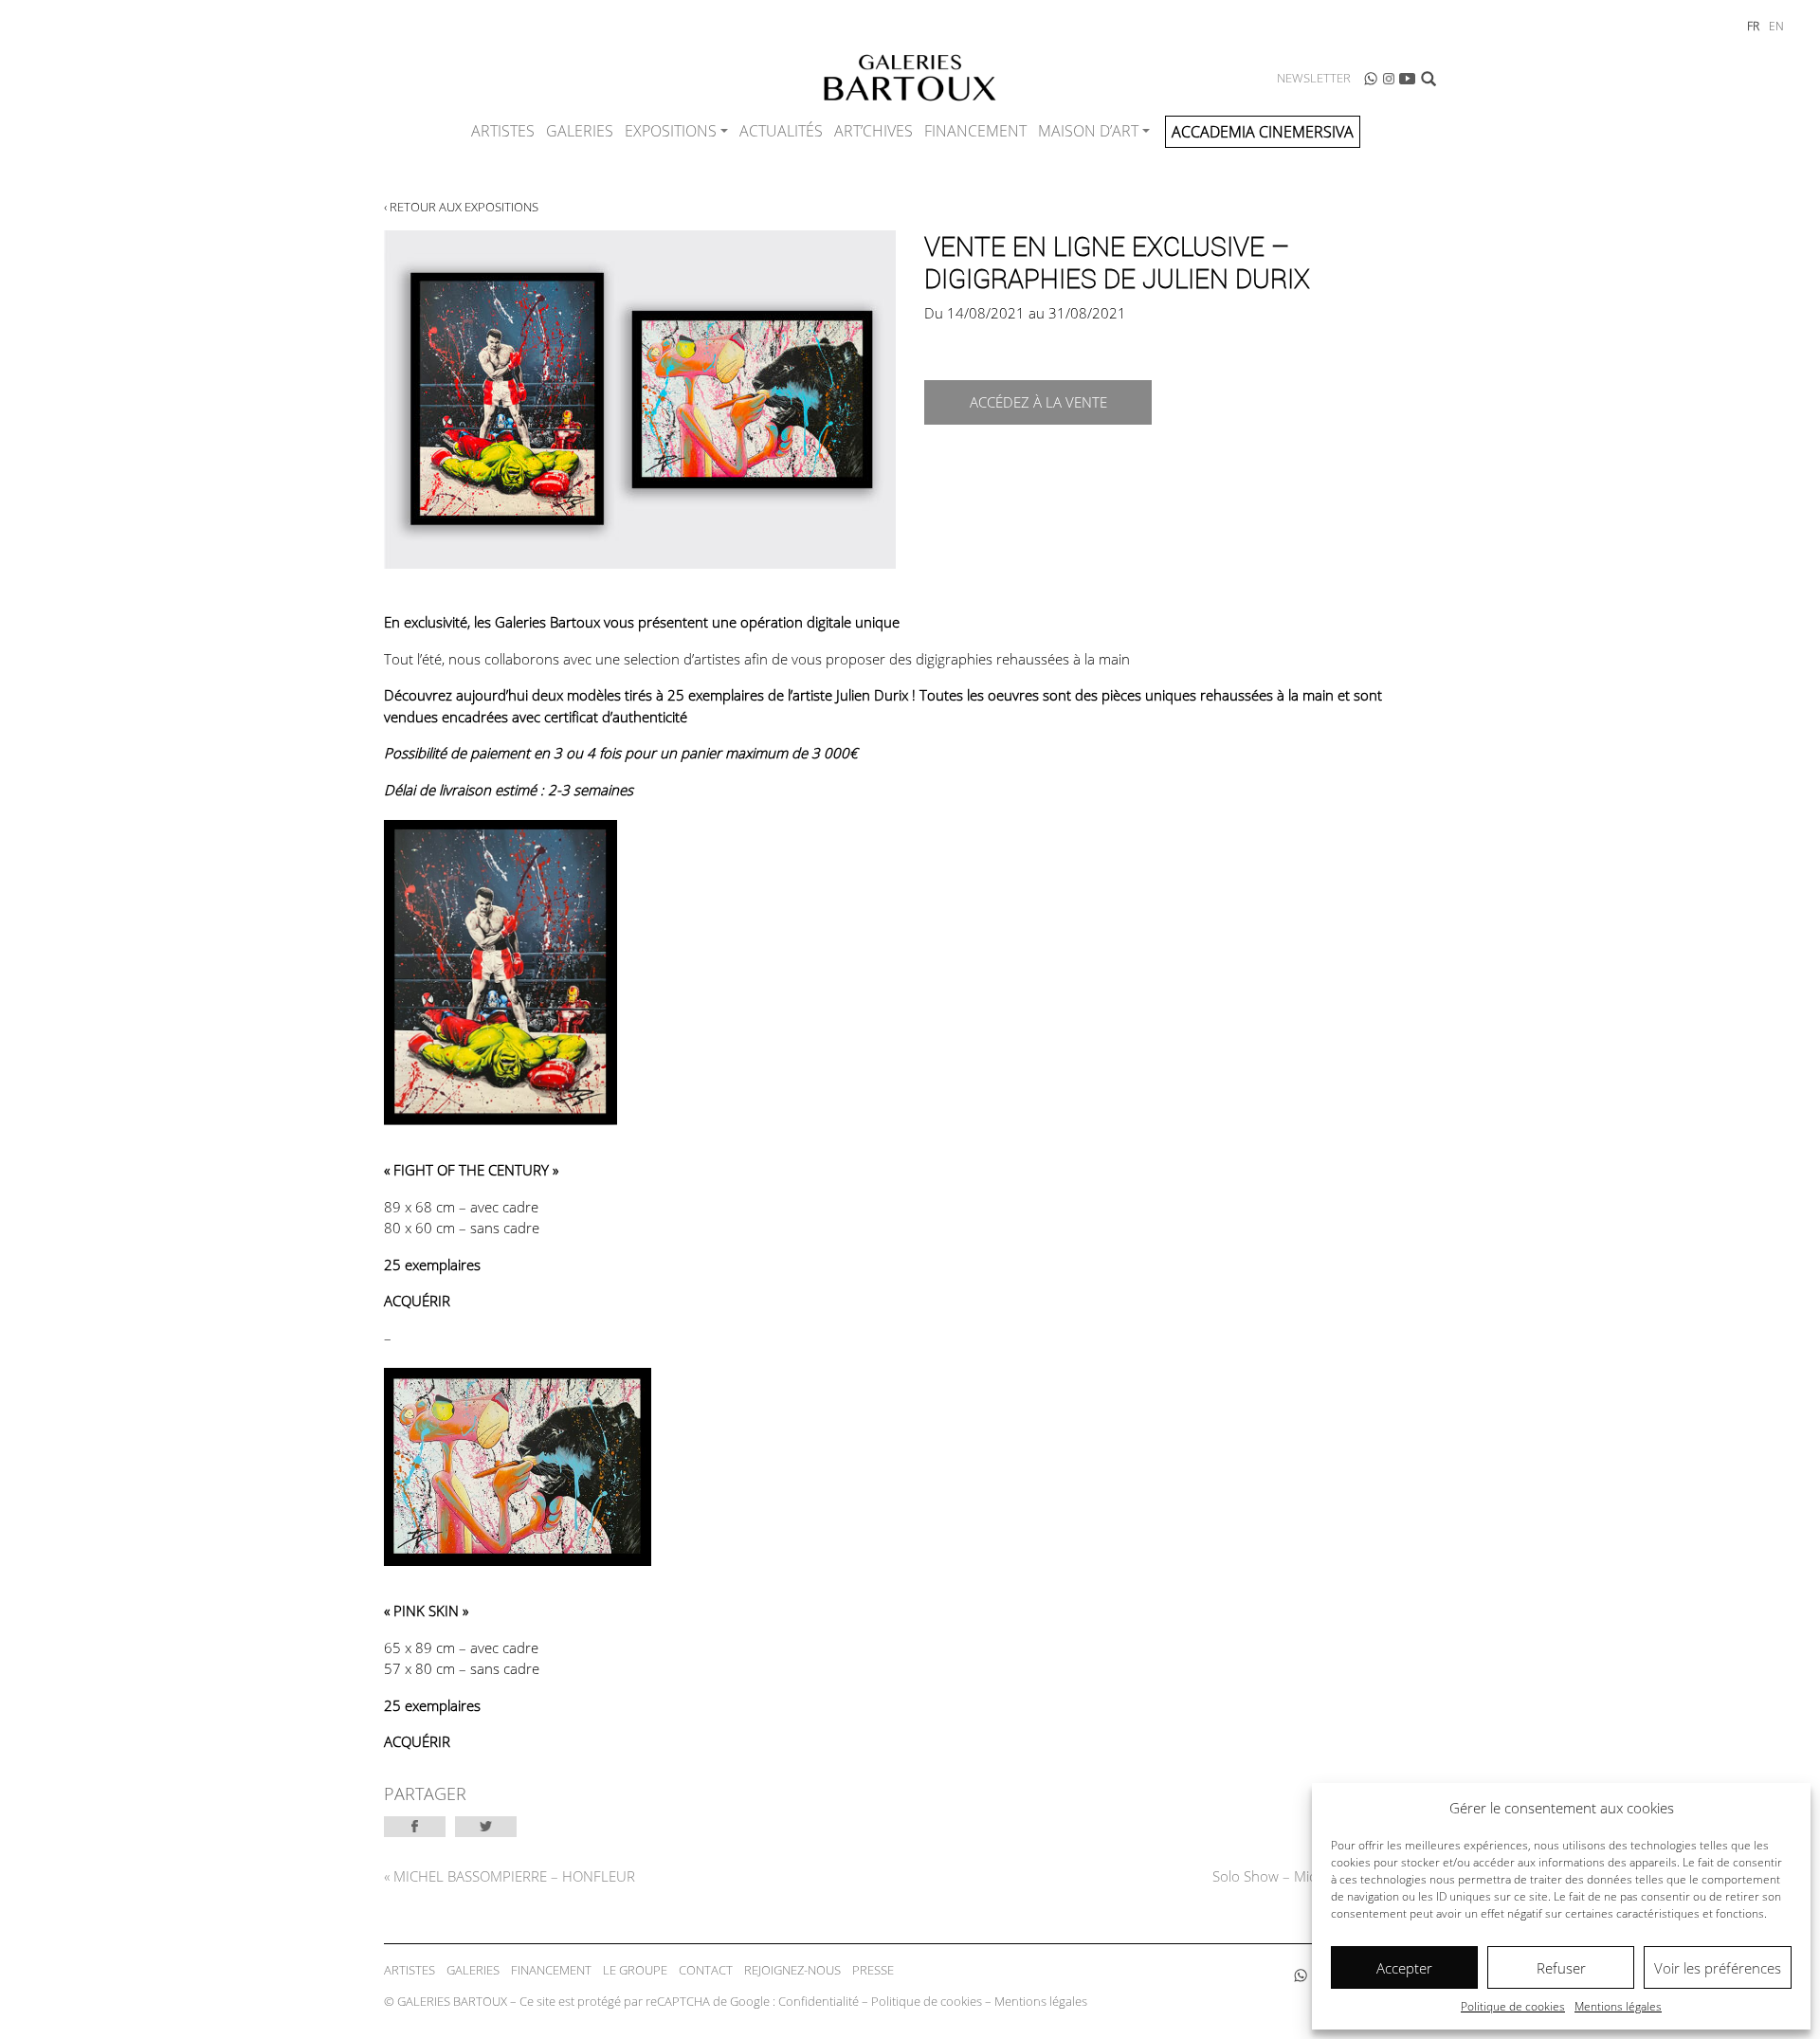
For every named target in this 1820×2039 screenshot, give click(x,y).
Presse (873, 1970)
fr (1753, 26)
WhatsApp (1371, 79)
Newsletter (1314, 78)
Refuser (1561, 1968)
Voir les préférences (1718, 1968)
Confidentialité (819, 2001)
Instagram (1389, 79)
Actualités (781, 131)
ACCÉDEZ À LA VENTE (1038, 402)
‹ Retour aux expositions (461, 207)
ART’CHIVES (874, 131)
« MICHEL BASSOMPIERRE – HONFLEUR (510, 1876)
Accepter (1404, 1968)
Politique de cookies (1513, 2006)
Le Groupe (635, 1970)
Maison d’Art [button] (1088, 131)
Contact (706, 1970)
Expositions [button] (671, 131)
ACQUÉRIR (417, 1301)
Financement (975, 131)
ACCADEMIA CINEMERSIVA (1263, 132)
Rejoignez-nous (792, 1970)
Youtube (1408, 79)
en (1776, 26)
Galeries (580, 131)
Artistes (503, 131)
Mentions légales (1618, 2006)
